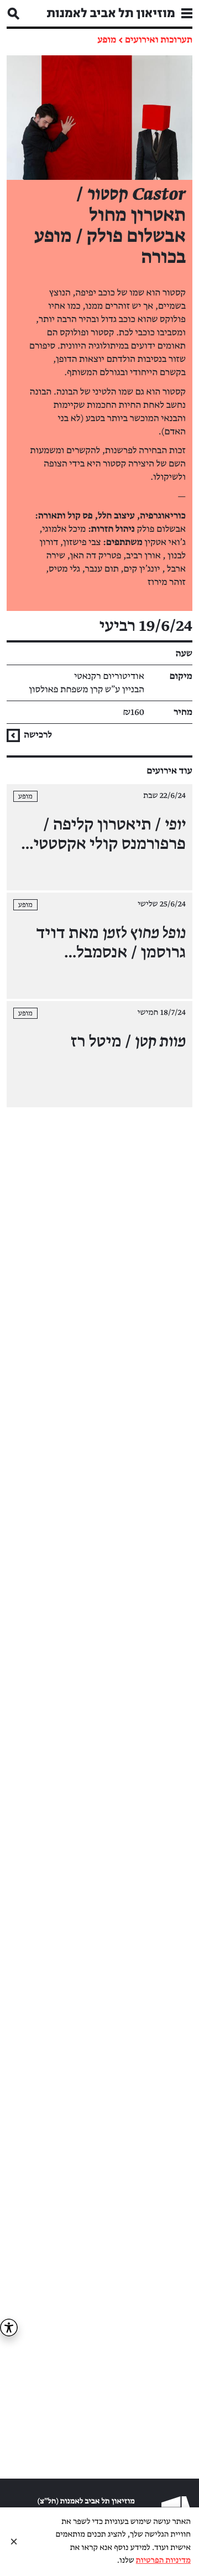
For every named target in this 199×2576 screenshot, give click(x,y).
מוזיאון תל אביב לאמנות (111, 13)
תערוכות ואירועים (159, 40)
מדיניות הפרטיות (163, 2561)
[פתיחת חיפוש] (13, 13)
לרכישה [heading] (37, 735)
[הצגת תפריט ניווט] (187, 13)
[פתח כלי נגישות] (9, 2328)
